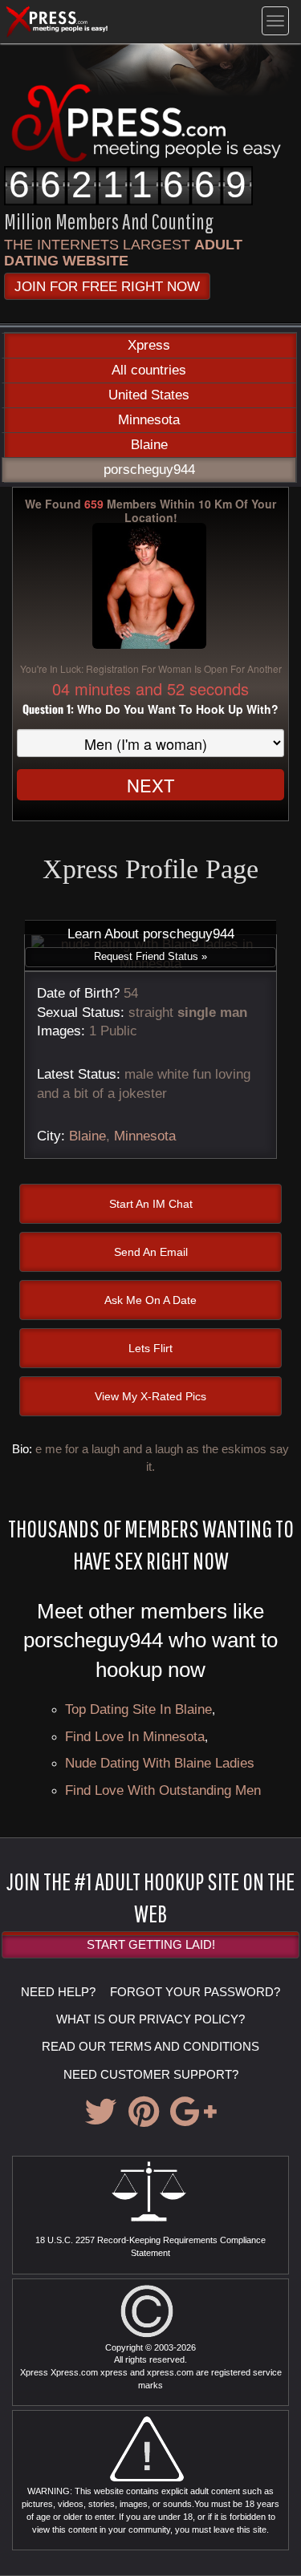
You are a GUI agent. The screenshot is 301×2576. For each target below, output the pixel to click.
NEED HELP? (58, 1992)
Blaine (149, 445)
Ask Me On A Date (150, 1300)
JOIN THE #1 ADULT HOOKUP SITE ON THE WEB (150, 1897)
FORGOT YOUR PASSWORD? (195, 1992)
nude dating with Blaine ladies (160, 1763)
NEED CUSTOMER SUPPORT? (151, 2074)
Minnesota (149, 420)
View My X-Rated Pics (150, 1396)
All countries (149, 370)
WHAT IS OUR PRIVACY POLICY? (150, 2019)
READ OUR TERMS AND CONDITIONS (150, 2046)
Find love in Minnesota (135, 1736)
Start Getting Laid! (151, 1944)
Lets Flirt (150, 1348)
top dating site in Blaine (138, 1709)
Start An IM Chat (151, 1204)
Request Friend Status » (150, 956)
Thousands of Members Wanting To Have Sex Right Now (151, 1544)
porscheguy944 (149, 470)
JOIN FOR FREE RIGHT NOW (107, 286)
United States (149, 395)
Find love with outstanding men (163, 1790)
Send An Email (151, 1252)
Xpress (149, 345)
